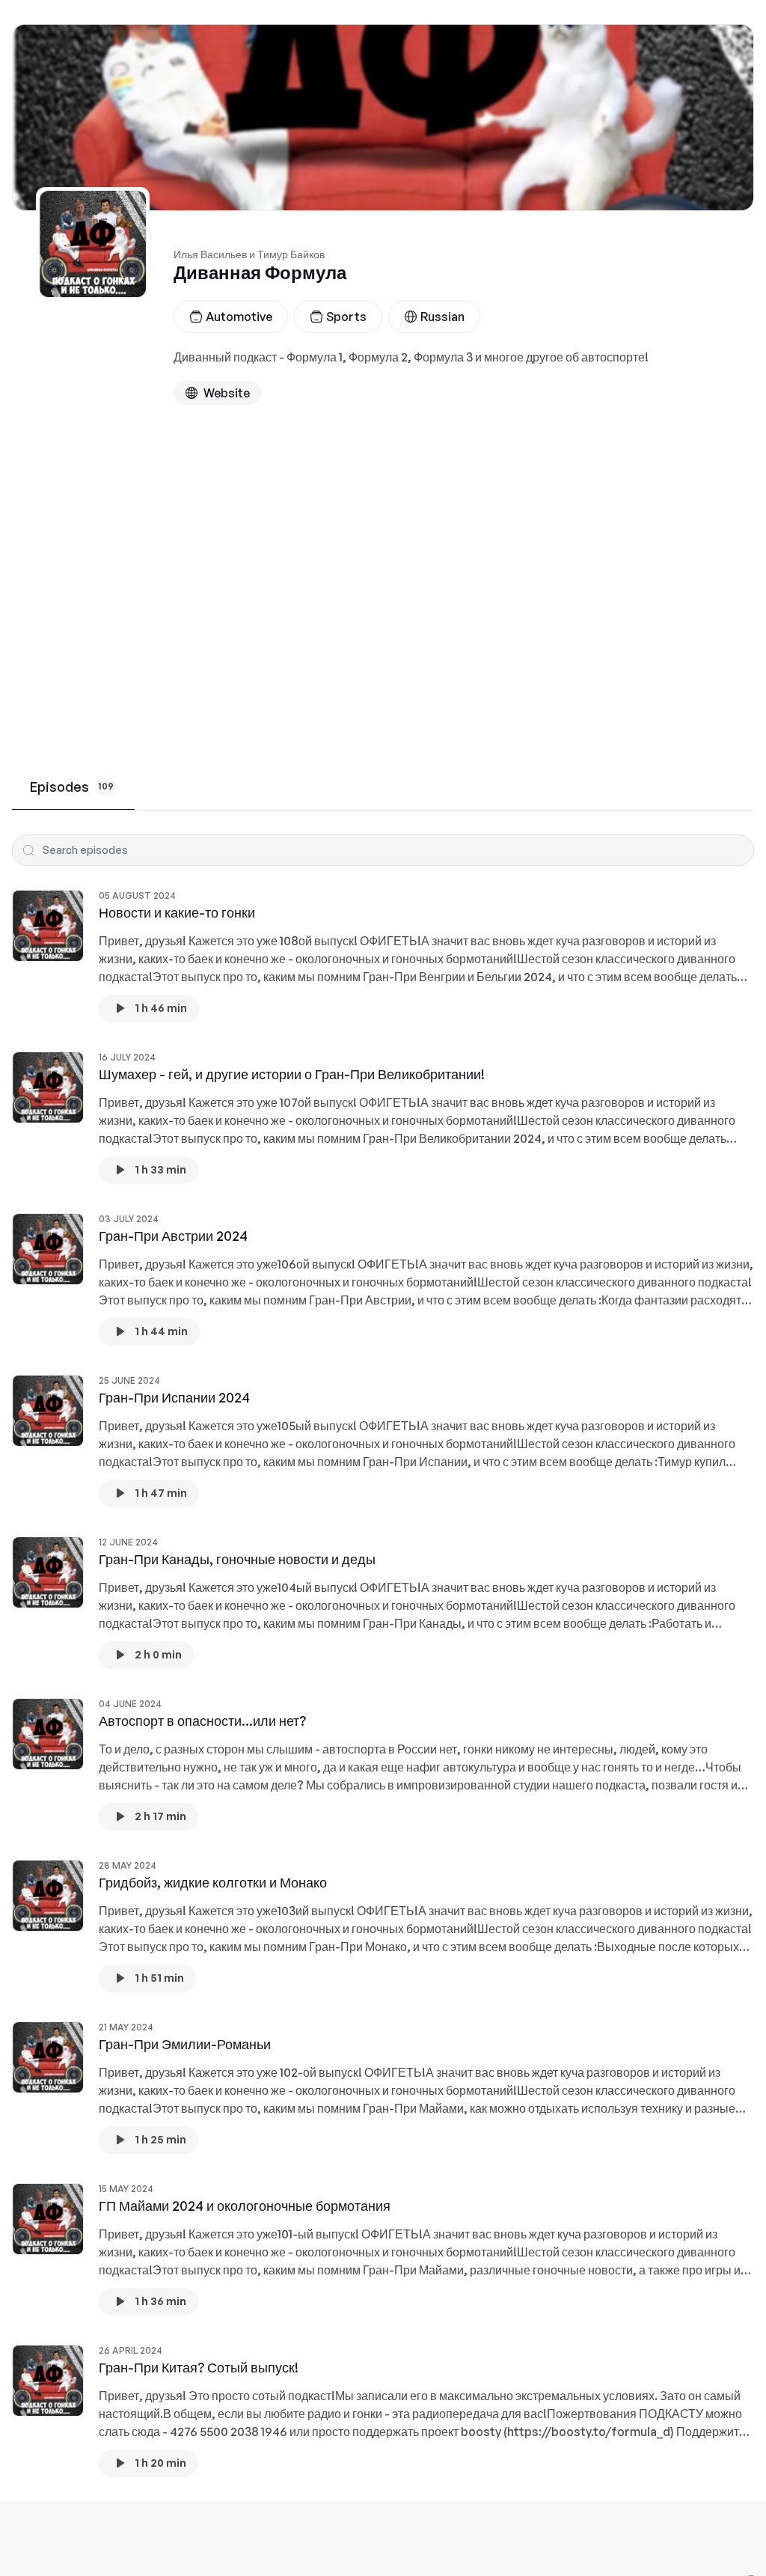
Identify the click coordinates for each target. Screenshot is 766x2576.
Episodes (72, 787)
